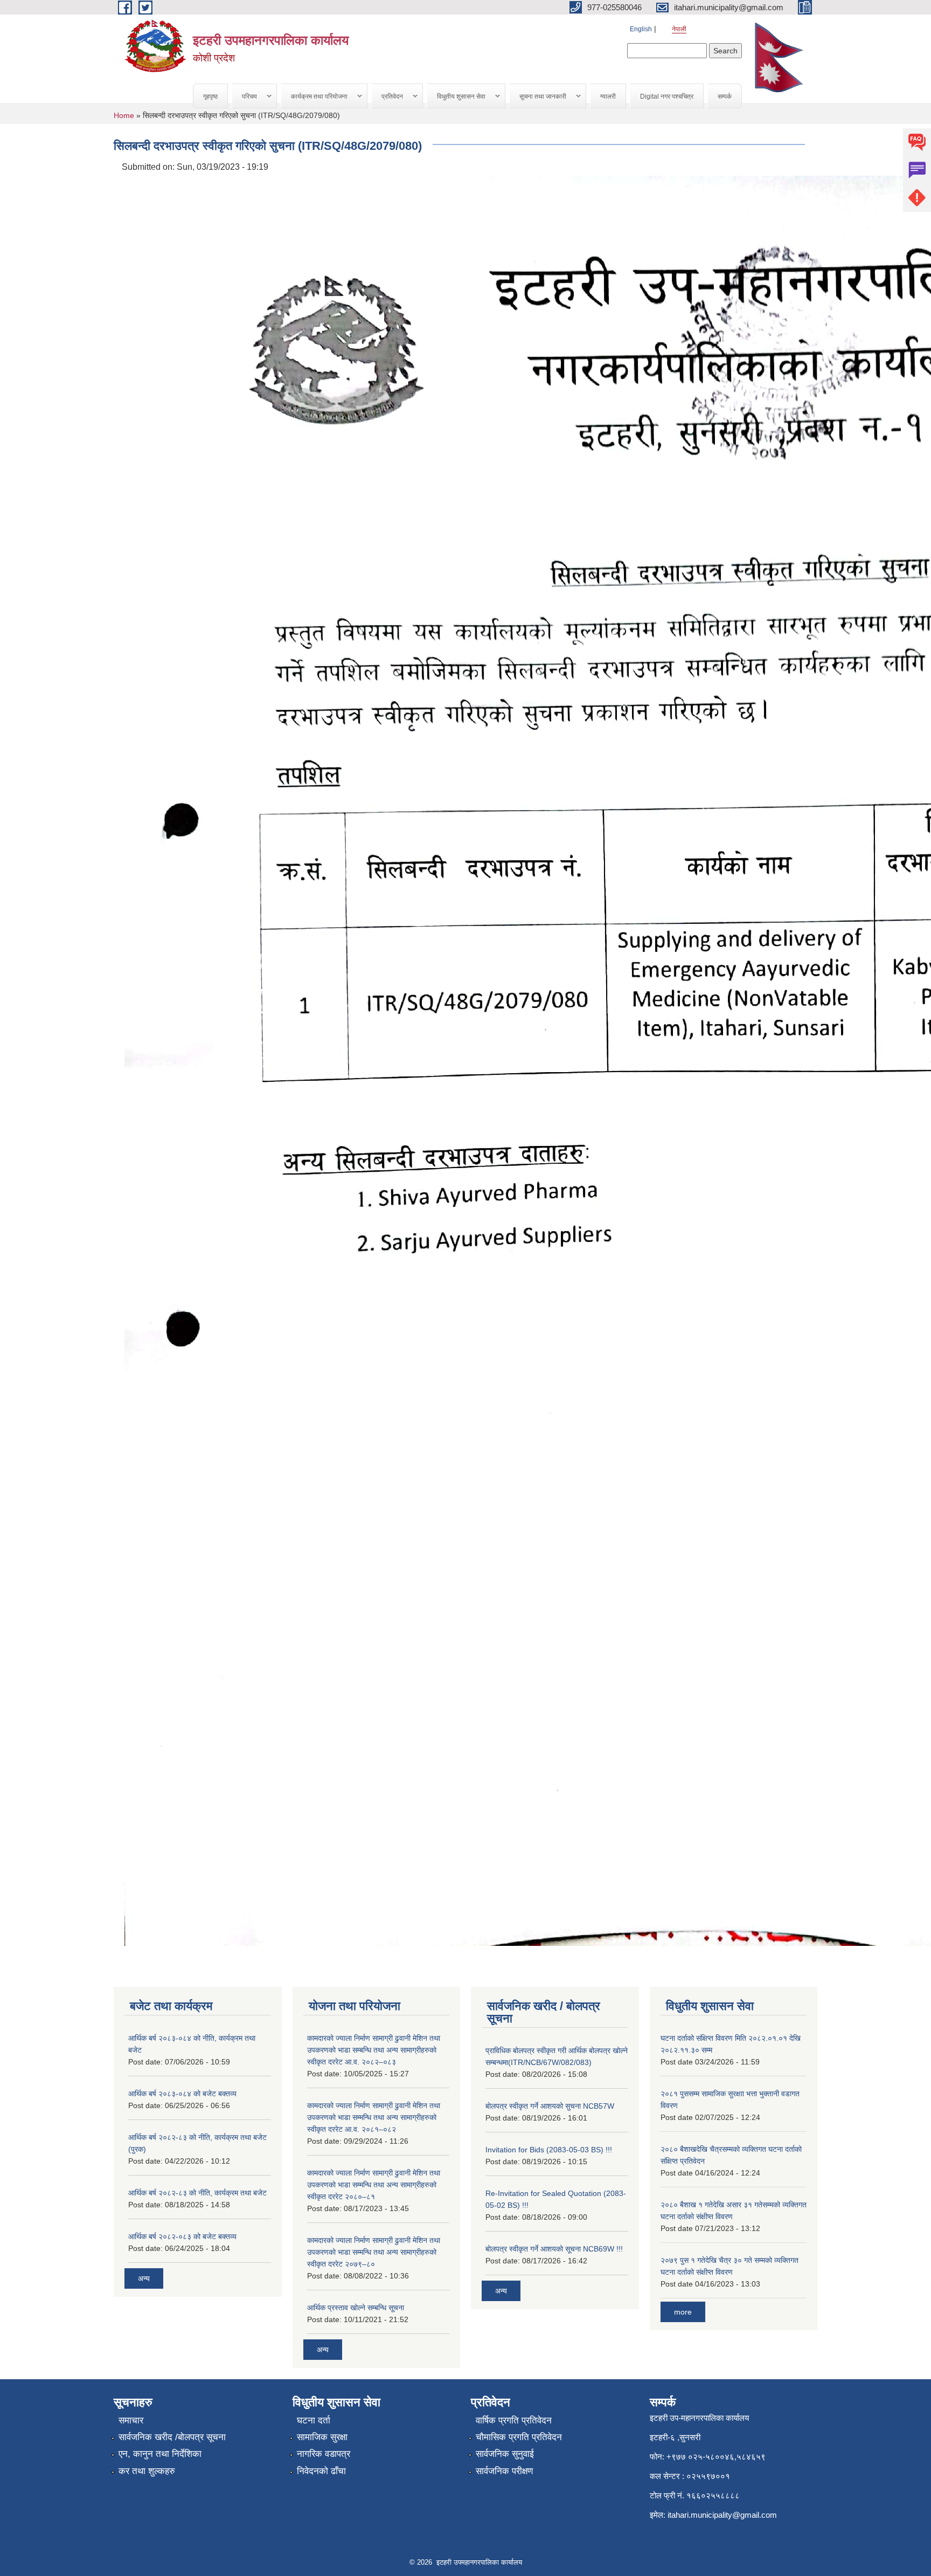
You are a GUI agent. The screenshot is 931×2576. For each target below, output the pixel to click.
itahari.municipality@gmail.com (722, 2515)
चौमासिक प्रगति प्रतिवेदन (519, 2437)
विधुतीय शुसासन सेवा (456, 97)
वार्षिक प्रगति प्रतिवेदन (514, 2420)
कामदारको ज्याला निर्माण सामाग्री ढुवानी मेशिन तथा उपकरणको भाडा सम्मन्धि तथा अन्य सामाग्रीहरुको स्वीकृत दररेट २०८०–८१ (374, 2185)
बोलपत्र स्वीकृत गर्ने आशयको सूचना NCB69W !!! (554, 2249)
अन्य (144, 2278)
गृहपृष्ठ (210, 96)
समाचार (131, 2420)
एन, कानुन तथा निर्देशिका (160, 2454)
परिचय (245, 97)
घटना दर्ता (314, 2420)
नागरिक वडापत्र (324, 2454)
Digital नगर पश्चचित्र (667, 96)
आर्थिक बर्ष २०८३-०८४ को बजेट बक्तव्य (182, 2094)
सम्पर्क (725, 96)
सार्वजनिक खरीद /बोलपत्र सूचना (172, 2437)
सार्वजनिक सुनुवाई (505, 2454)
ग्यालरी (608, 96)
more (683, 2312)
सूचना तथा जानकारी (538, 97)
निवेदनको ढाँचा (321, 2471)
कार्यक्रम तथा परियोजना (314, 97)
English (641, 29)
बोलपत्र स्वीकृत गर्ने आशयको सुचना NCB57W (550, 2106)
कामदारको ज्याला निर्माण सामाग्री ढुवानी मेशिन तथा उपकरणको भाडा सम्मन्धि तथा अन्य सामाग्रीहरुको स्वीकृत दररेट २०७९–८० (374, 2252)
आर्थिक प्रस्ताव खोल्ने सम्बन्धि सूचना (356, 2308)
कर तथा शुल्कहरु (147, 2471)
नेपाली (679, 29)
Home (124, 115)
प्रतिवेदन (387, 97)
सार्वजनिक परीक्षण (504, 2471)
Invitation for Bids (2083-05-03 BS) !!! (549, 2150)
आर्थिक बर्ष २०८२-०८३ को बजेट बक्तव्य (182, 2236)
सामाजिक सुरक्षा (322, 2437)
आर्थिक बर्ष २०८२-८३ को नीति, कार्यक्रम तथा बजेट (197, 2193)
